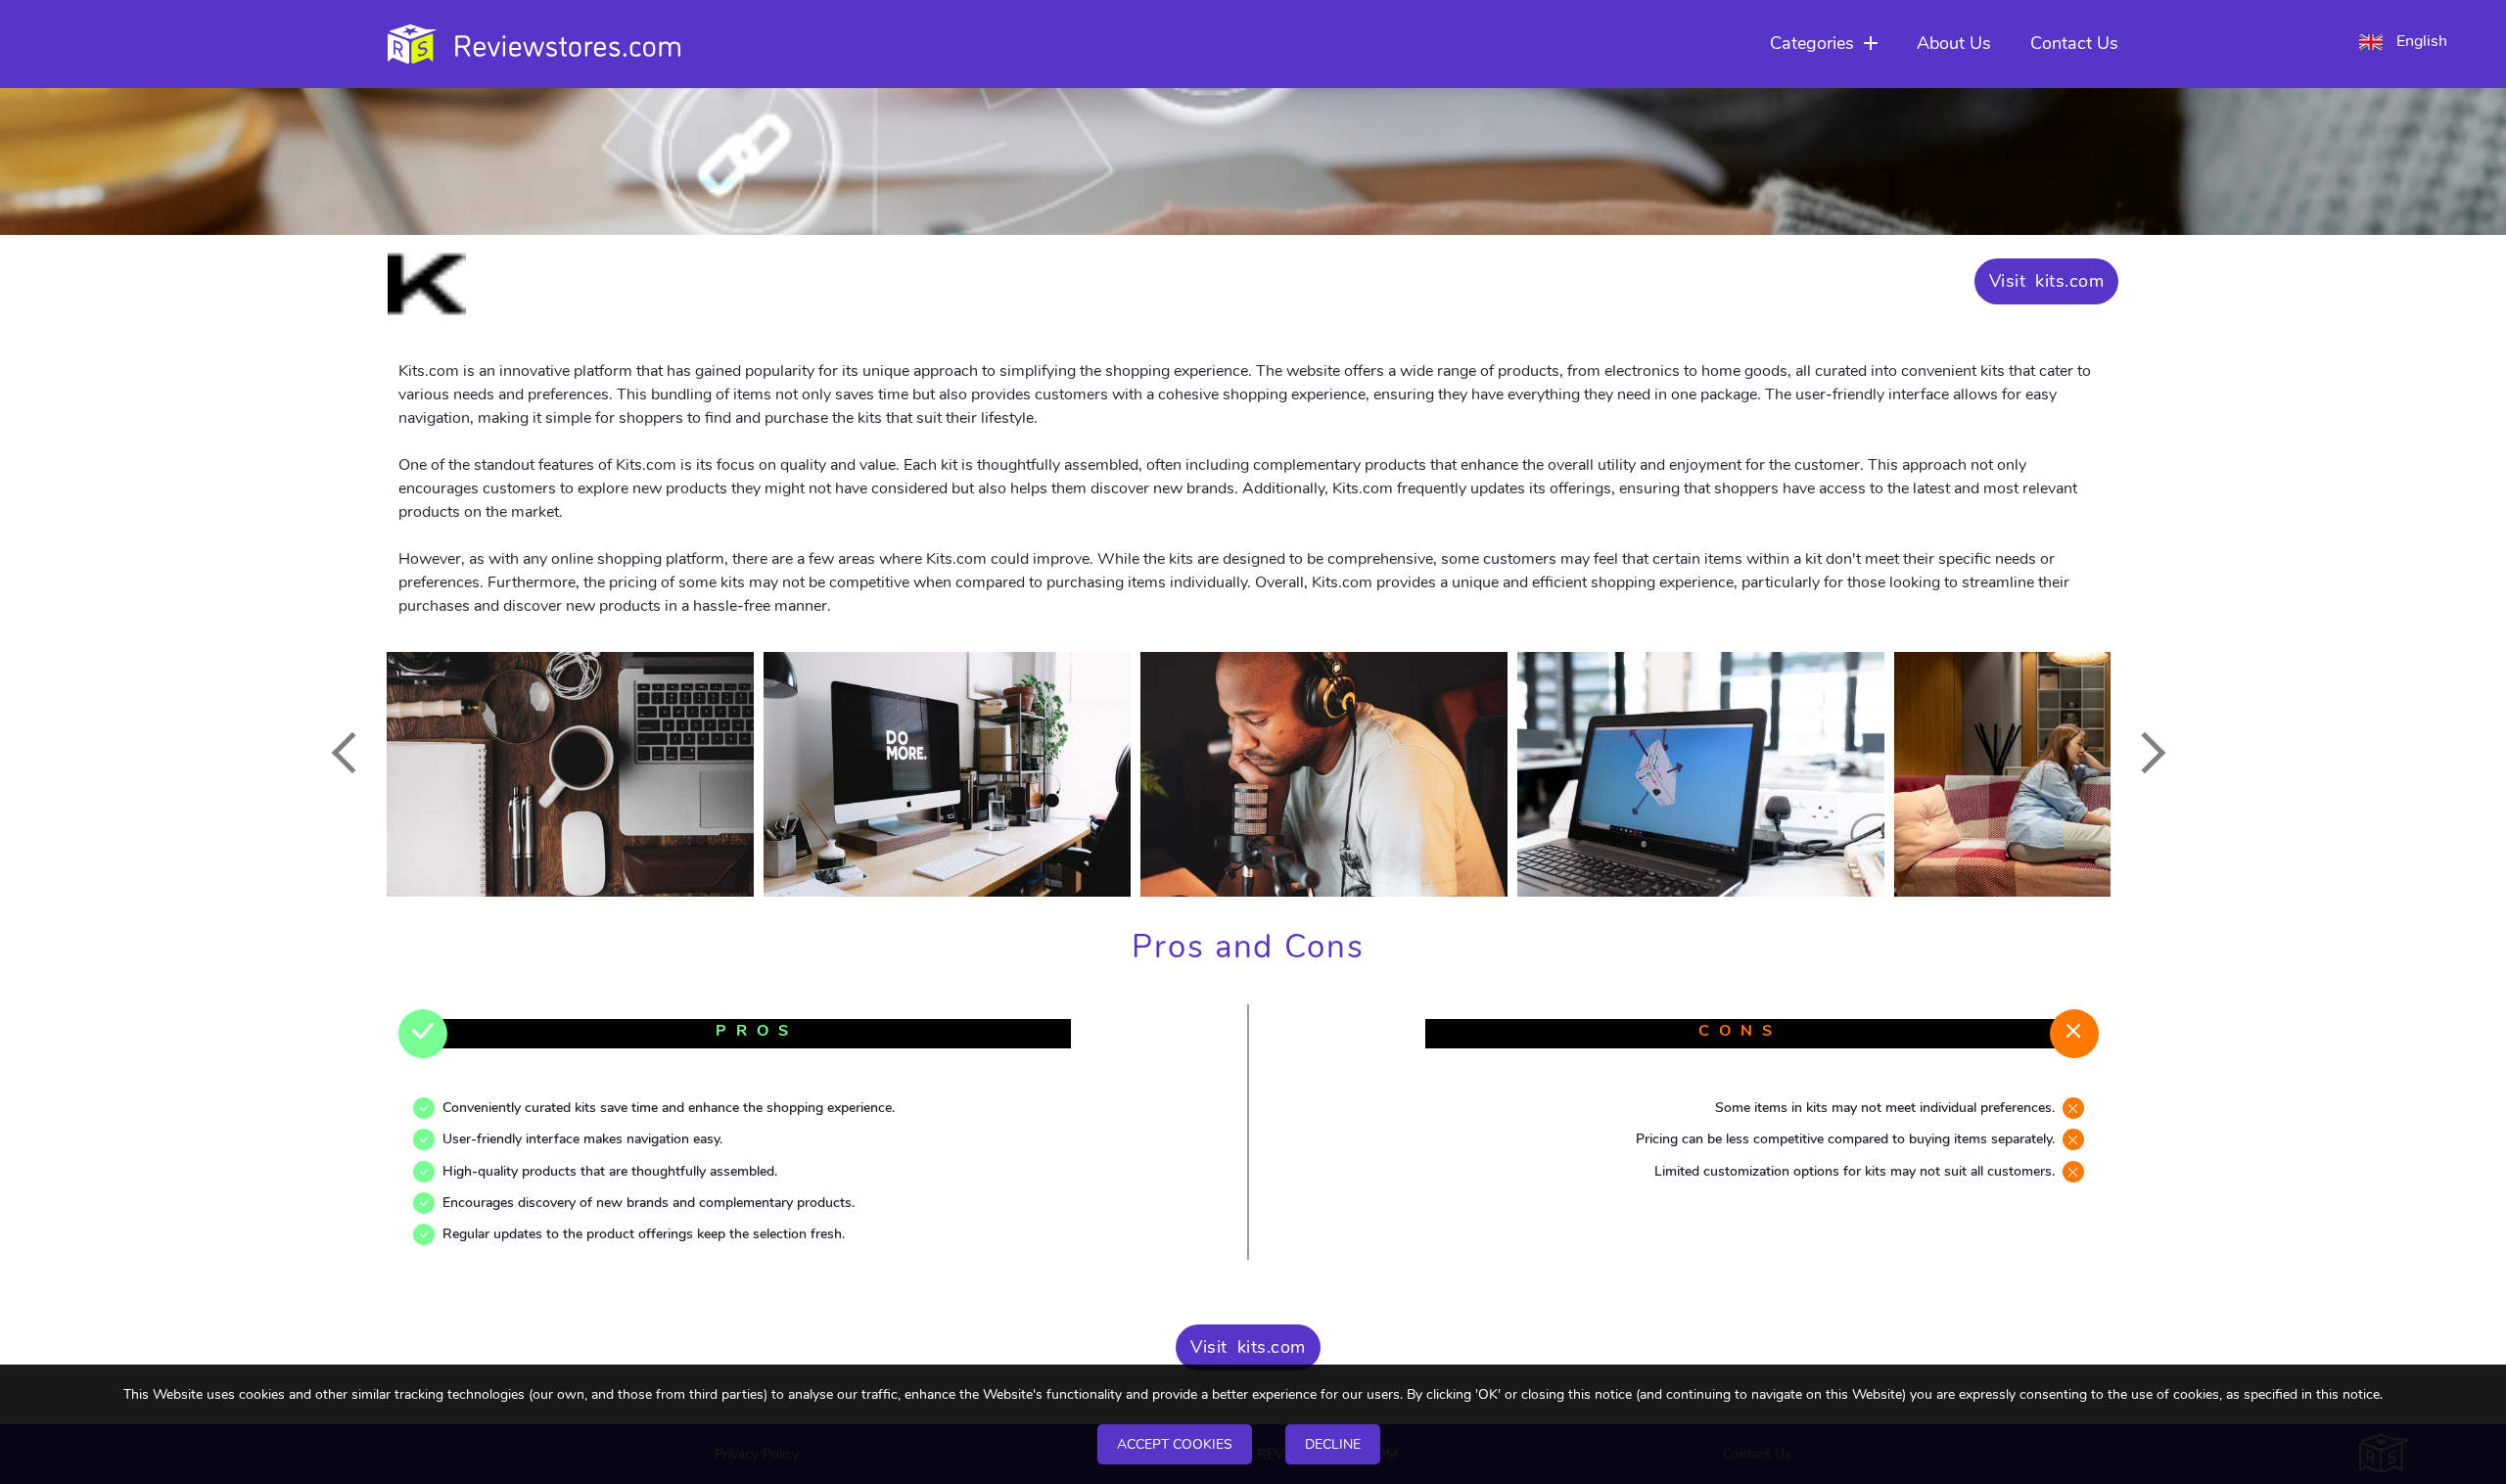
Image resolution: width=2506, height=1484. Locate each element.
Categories (1812, 43)
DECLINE (1333, 1444)
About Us (1954, 43)
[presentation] (351, 752)
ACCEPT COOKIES (1175, 1444)
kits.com (2069, 281)
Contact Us (2074, 43)
